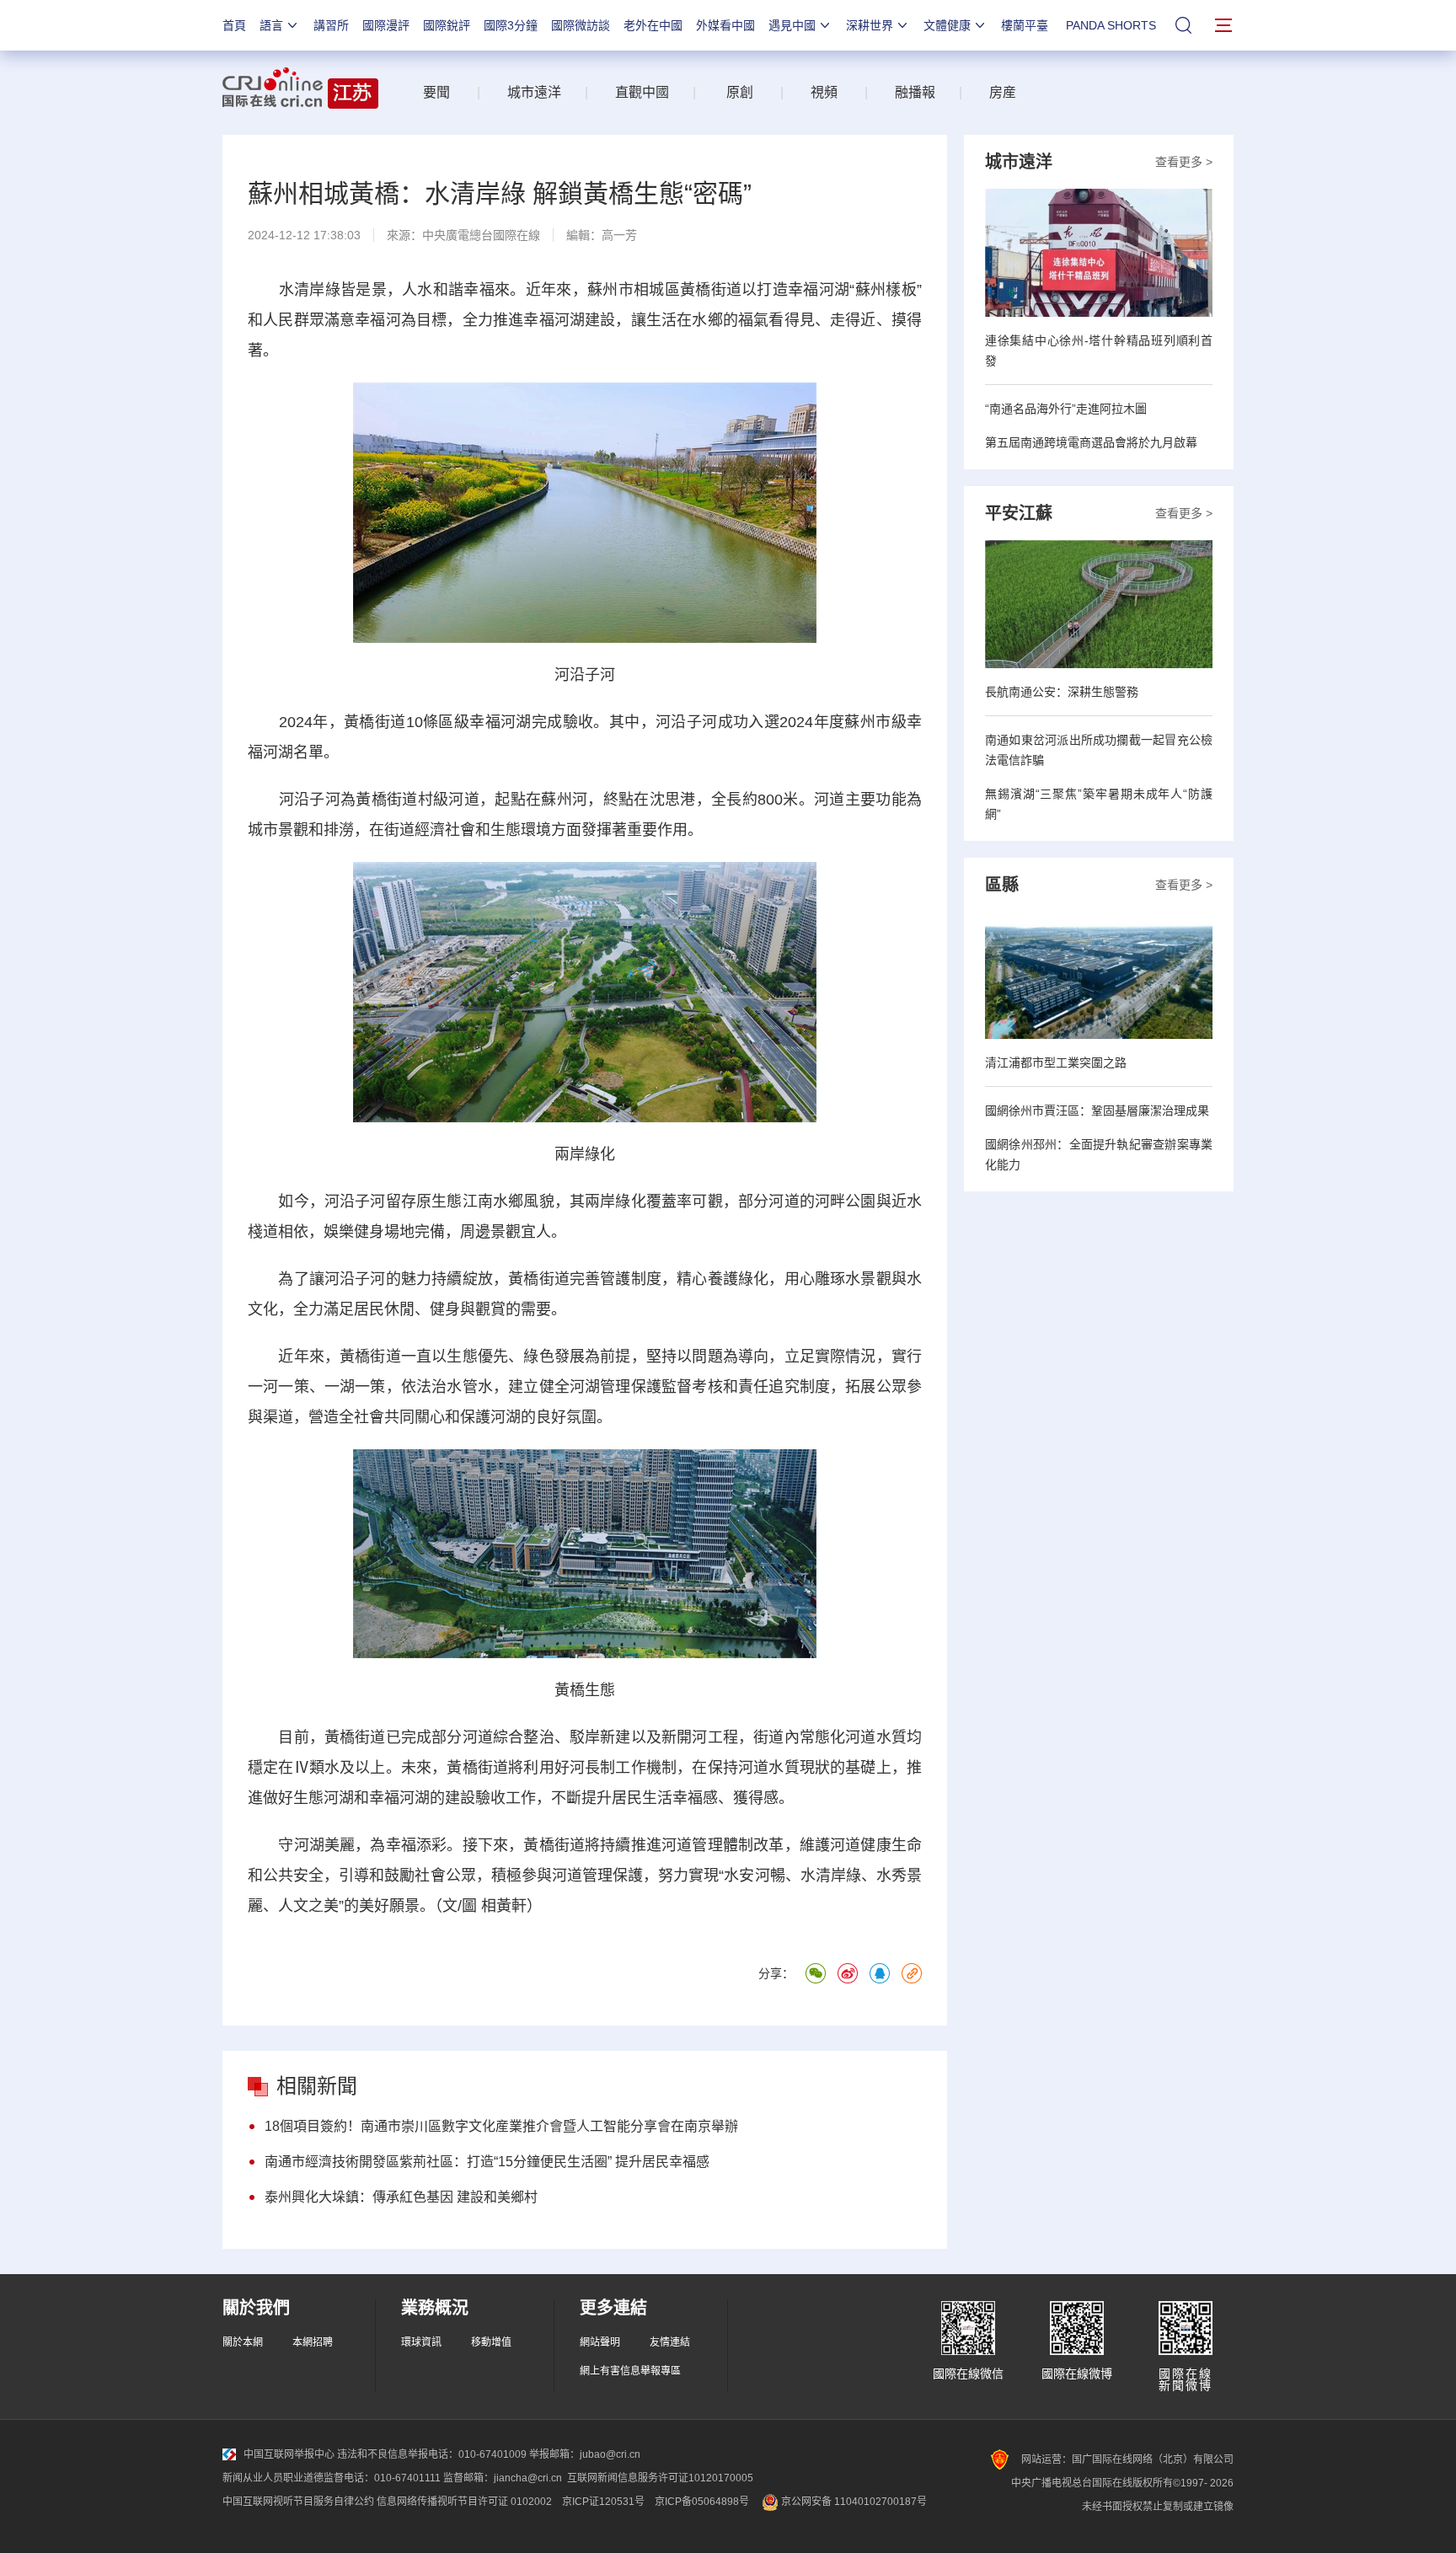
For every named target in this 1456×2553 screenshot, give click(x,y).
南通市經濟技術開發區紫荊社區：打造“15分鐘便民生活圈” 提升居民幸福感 (487, 2162)
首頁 (234, 25)
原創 (740, 92)
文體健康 (947, 25)
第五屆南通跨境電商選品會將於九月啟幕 (1091, 442)
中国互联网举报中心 (289, 2454)
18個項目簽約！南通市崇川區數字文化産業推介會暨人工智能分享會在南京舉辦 (501, 2126)
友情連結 (670, 2342)
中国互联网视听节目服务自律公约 (298, 2502)
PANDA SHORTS (1111, 25)
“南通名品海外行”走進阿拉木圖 (1066, 409)
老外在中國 (653, 25)
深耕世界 (870, 25)
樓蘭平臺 (1025, 25)
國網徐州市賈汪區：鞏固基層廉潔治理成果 (1097, 1111)
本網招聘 (313, 2342)
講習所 (331, 25)
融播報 (915, 92)
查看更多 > (1184, 162)
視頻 (824, 92)
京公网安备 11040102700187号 (853, 2502)
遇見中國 (792, 25)
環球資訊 (421, 2342)
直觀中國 (642, 92)
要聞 (436, 92)
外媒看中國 (725, 25)
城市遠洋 (527, 92)
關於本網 (243, 2342)
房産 (1003, 92)
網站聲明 (600, 2342)
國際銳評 (447, 25)
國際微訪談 (581, 25)
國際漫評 (386, 25)
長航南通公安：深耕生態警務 (1062, 692)
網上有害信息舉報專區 (630, 2371)
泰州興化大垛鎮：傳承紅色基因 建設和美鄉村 (401, 2197)
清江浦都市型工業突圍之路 (1056, 1062)
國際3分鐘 (511, 25)
